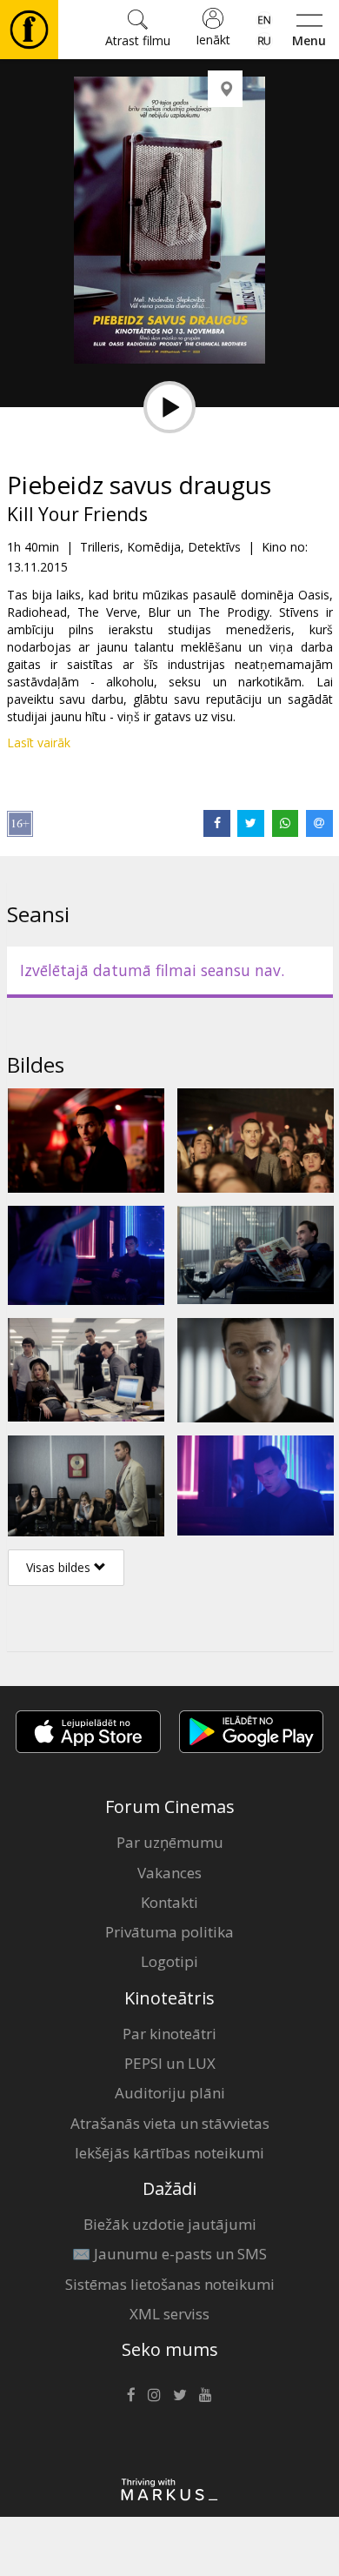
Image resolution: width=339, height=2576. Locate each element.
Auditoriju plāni (170, 2093)
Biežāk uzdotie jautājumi (170, 2224)
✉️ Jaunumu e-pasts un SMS (169, 2254)
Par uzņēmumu (170, 1842)
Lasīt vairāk (39, 743)
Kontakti (169, 1902)
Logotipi (169, 1961)
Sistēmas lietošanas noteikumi (170, 2284)
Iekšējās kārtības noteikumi (169, 2153)
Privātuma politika (169, 1932)
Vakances (169, 1873)
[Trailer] (169, 407)
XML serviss (169, 2314)
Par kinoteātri (169, 2034)
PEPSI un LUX (170, 2063)
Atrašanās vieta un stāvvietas (170, 2123)
